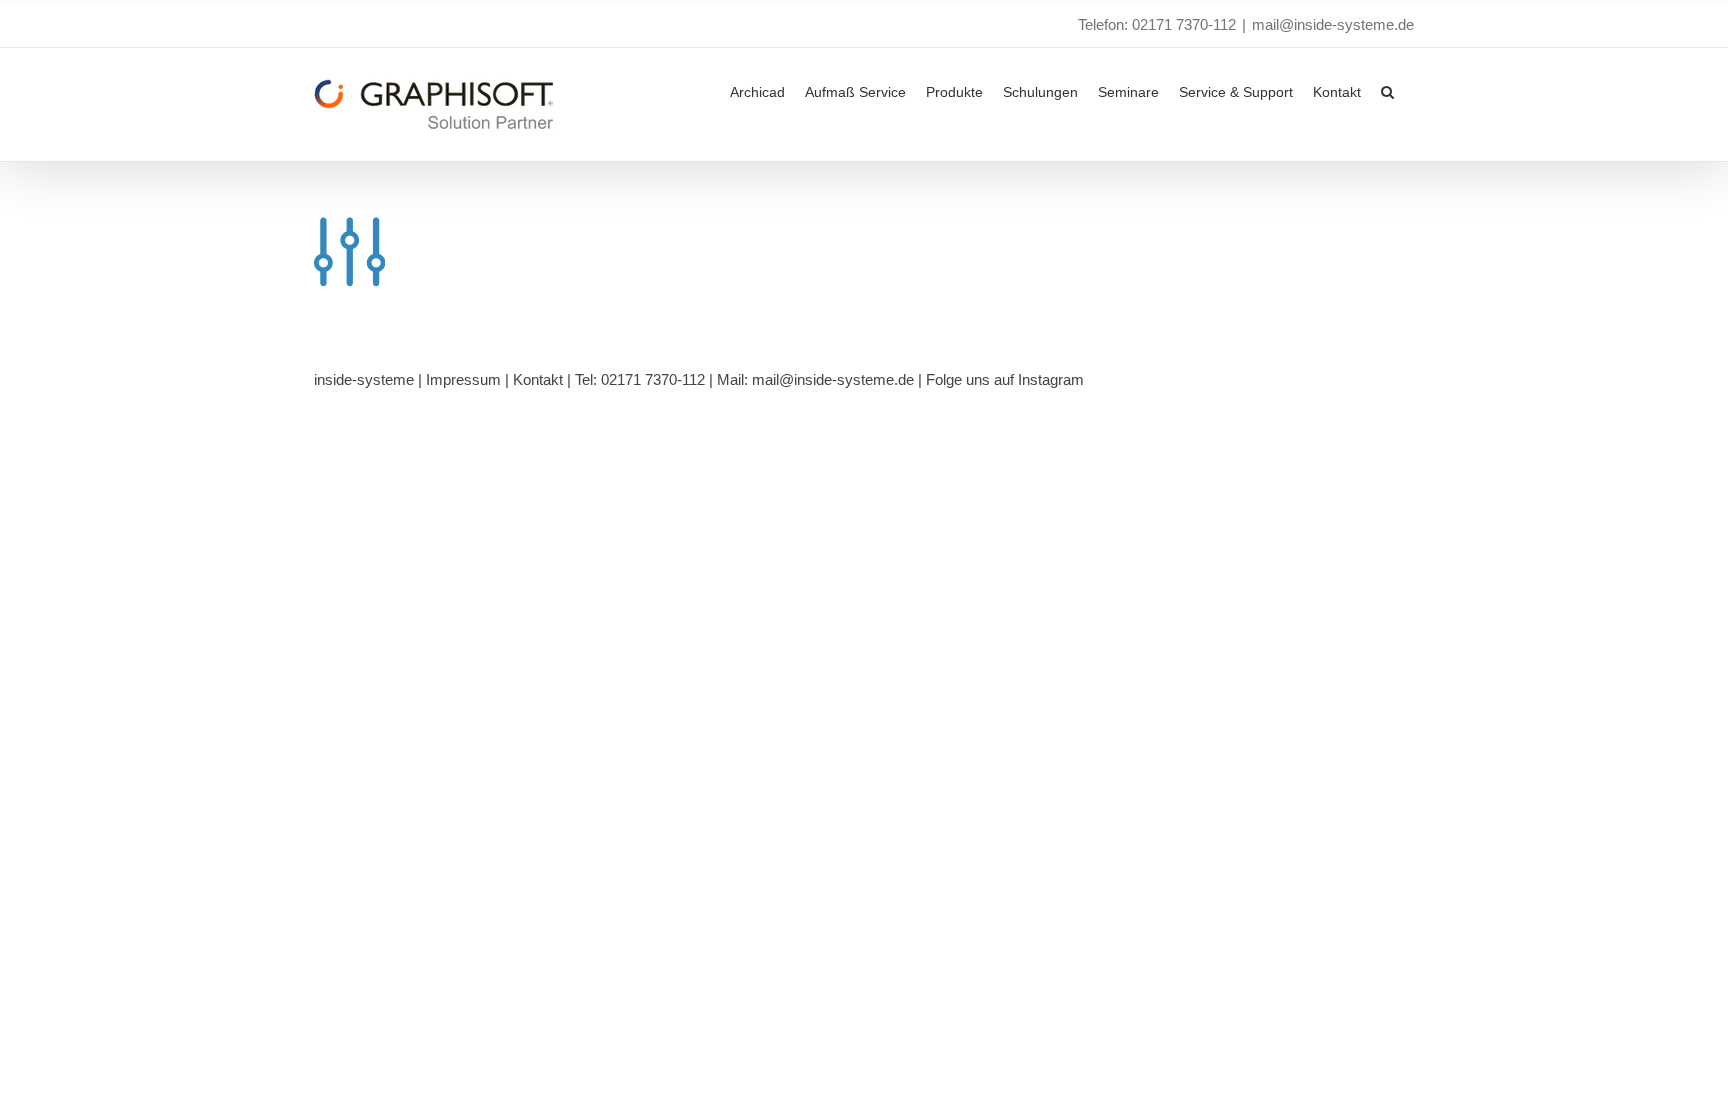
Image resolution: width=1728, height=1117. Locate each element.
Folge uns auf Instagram (1005, 379)
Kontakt (538, 379)
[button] (1387, 90)
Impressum (463, 379)
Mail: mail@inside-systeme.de (815, 379)
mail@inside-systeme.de (1333, 24)
